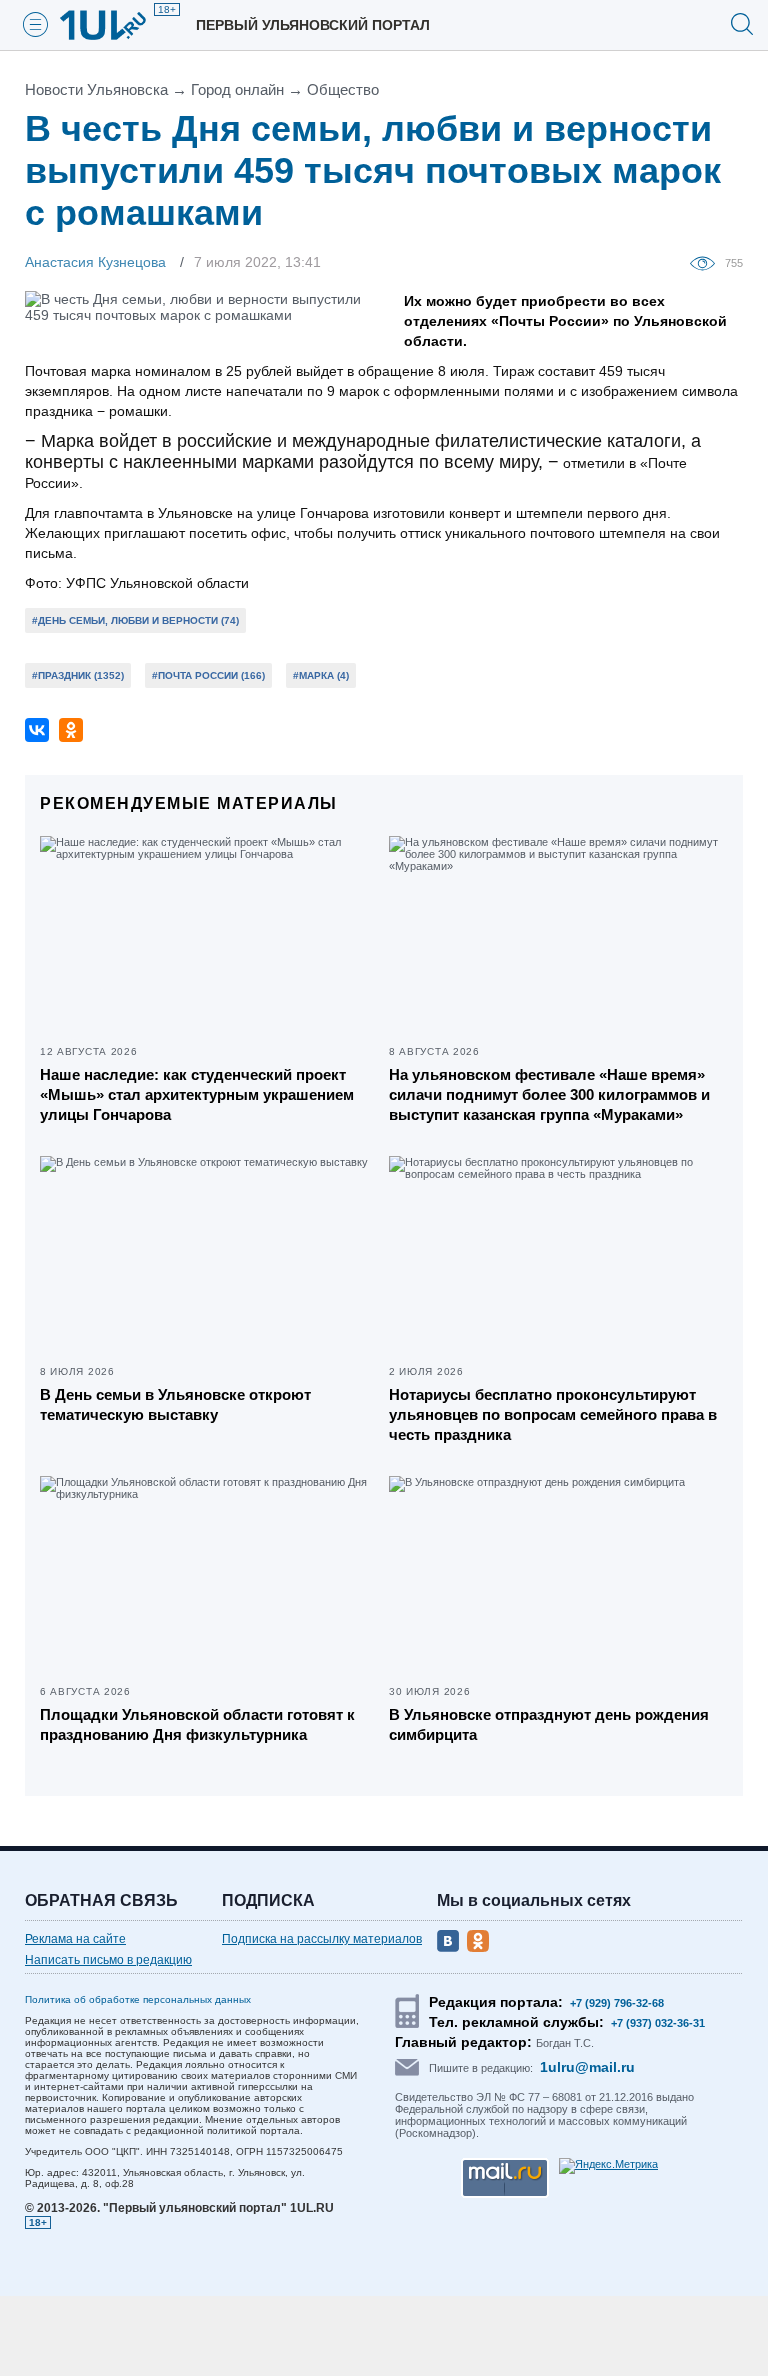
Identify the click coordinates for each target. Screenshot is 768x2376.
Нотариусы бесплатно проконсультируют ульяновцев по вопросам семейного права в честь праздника (553, 1414)
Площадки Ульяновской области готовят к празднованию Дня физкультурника (197, 1724)
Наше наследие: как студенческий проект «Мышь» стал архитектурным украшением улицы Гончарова (197, 1094)
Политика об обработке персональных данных (138, 1999)
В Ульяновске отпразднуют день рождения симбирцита (549, 1724)
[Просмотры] (707, 262)
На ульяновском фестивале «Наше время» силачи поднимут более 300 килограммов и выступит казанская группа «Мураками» (549, 1094)
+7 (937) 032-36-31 (658, 2023)
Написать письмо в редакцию (108, 1960)
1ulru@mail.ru (587, 2067)
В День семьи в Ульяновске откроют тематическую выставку (175, 1404)
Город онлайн (237, 89)
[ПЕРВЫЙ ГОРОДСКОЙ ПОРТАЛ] (115, 25)
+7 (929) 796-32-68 (617, 2003)
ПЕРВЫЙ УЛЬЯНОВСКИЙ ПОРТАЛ (313, 25)
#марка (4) (321, 675)
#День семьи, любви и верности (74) (135, 620)
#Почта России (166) (208, 675)
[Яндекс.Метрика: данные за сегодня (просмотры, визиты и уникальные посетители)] (608, 2166)
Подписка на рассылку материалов (322, 1939)
